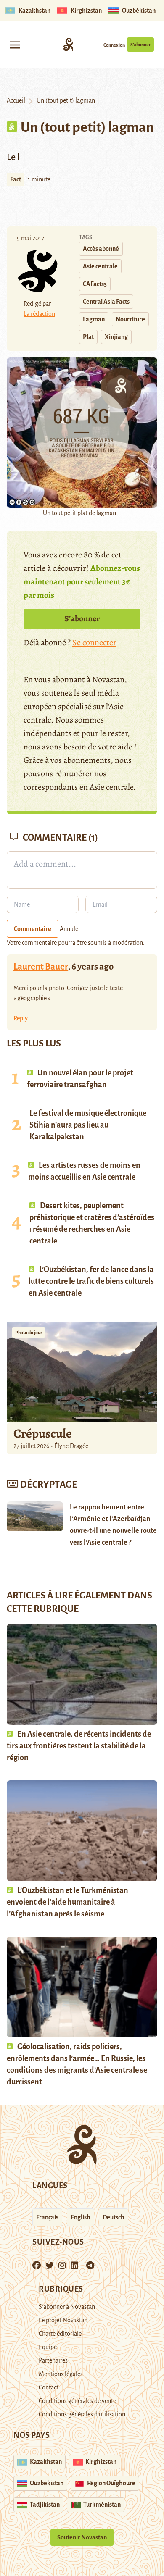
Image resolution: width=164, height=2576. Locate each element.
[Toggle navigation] (15, 44)
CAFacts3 (95, 284)
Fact (16, 179)
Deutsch (114, 2217)
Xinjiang (116, 337)
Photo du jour (29, 1333)
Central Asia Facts (106, 302)
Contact (49, 2387)
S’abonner (140, 45)
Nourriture (130, 319)
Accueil (16, 100)
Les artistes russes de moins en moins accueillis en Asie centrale (84, 1171)
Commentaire (33, 929)
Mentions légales (61, 2374)
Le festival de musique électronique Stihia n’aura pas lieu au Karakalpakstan (88, 1125)
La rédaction (39, 314)
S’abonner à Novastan (67, 2307)
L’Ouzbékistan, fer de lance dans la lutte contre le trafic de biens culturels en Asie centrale (91, 1281)
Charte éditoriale (60, 2334)
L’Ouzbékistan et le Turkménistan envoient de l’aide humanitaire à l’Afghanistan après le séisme (67, 1902)
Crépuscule (44, 1433)
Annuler (70, 929)
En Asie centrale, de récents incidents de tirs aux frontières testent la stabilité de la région (79, 1746)
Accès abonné (101, 249)
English (81, 2217)
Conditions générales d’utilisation (82, 2414)
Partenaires (53, 2360)
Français (47, 2217)
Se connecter (94, 643)
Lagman (94, 319)
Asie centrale (100, 266)
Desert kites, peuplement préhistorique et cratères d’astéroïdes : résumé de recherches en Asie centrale (92, 1223)
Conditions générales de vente (77, 2401)
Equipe (48, 2347)
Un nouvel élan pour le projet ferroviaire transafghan (80, 1079)
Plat (88, 337)
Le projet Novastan (63, 2320)
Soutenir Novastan (82, 2537)
